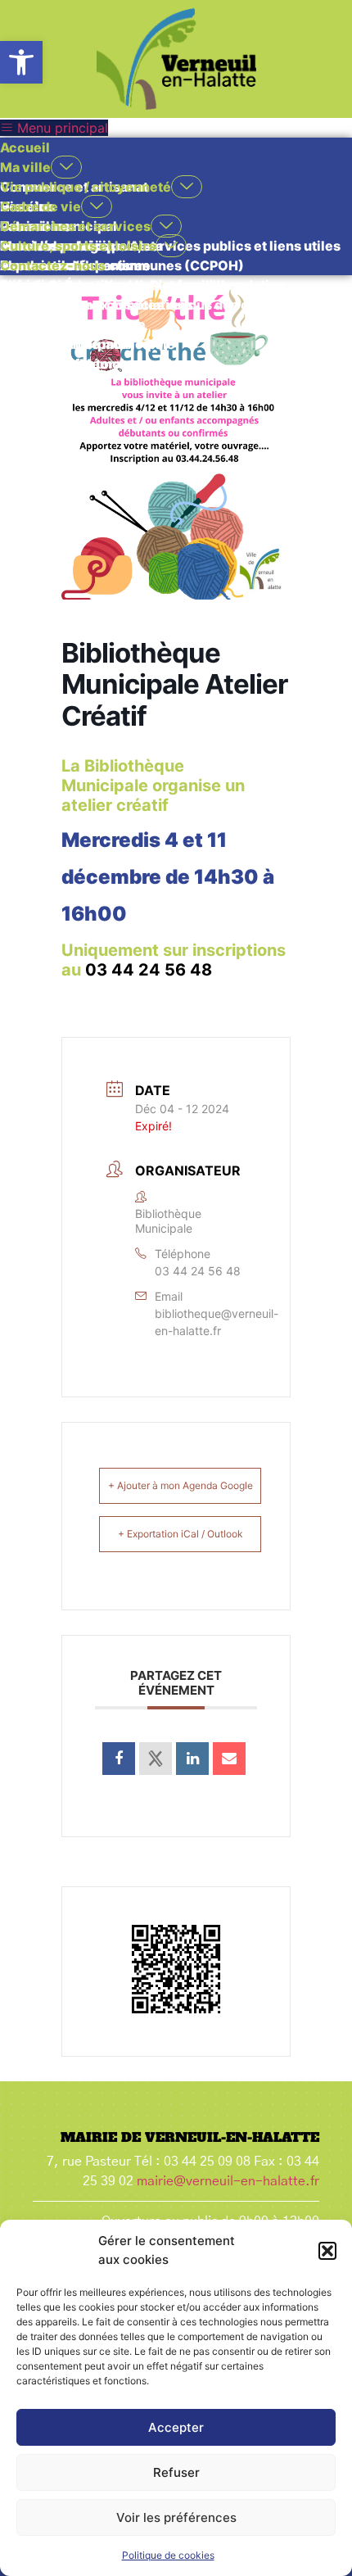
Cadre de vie (41, 206)
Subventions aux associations (97, 305)
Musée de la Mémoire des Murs (100, 364)
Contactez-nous (53, 265)
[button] (21, 62)
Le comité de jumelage (73, 324)
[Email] (229, 1759)
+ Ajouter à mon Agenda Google (181, 1485)
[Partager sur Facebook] (119, 1759)
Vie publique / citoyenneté (86, 187)
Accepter (176, 2427)
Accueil (25, 147)
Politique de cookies (168, 2555)
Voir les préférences (176, 2517)
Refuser (176, 2472)
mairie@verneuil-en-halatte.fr (228, 2181)
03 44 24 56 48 (149, 970)
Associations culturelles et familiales (120, 285)
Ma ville (25, 167)
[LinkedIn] (192, 1759)
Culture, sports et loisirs (78, 246)
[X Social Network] (156, 1759)
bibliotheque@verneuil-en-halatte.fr (217, 1322)
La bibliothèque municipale (88, 344)
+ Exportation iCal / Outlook (181, 1534)
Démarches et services (75, 226)
